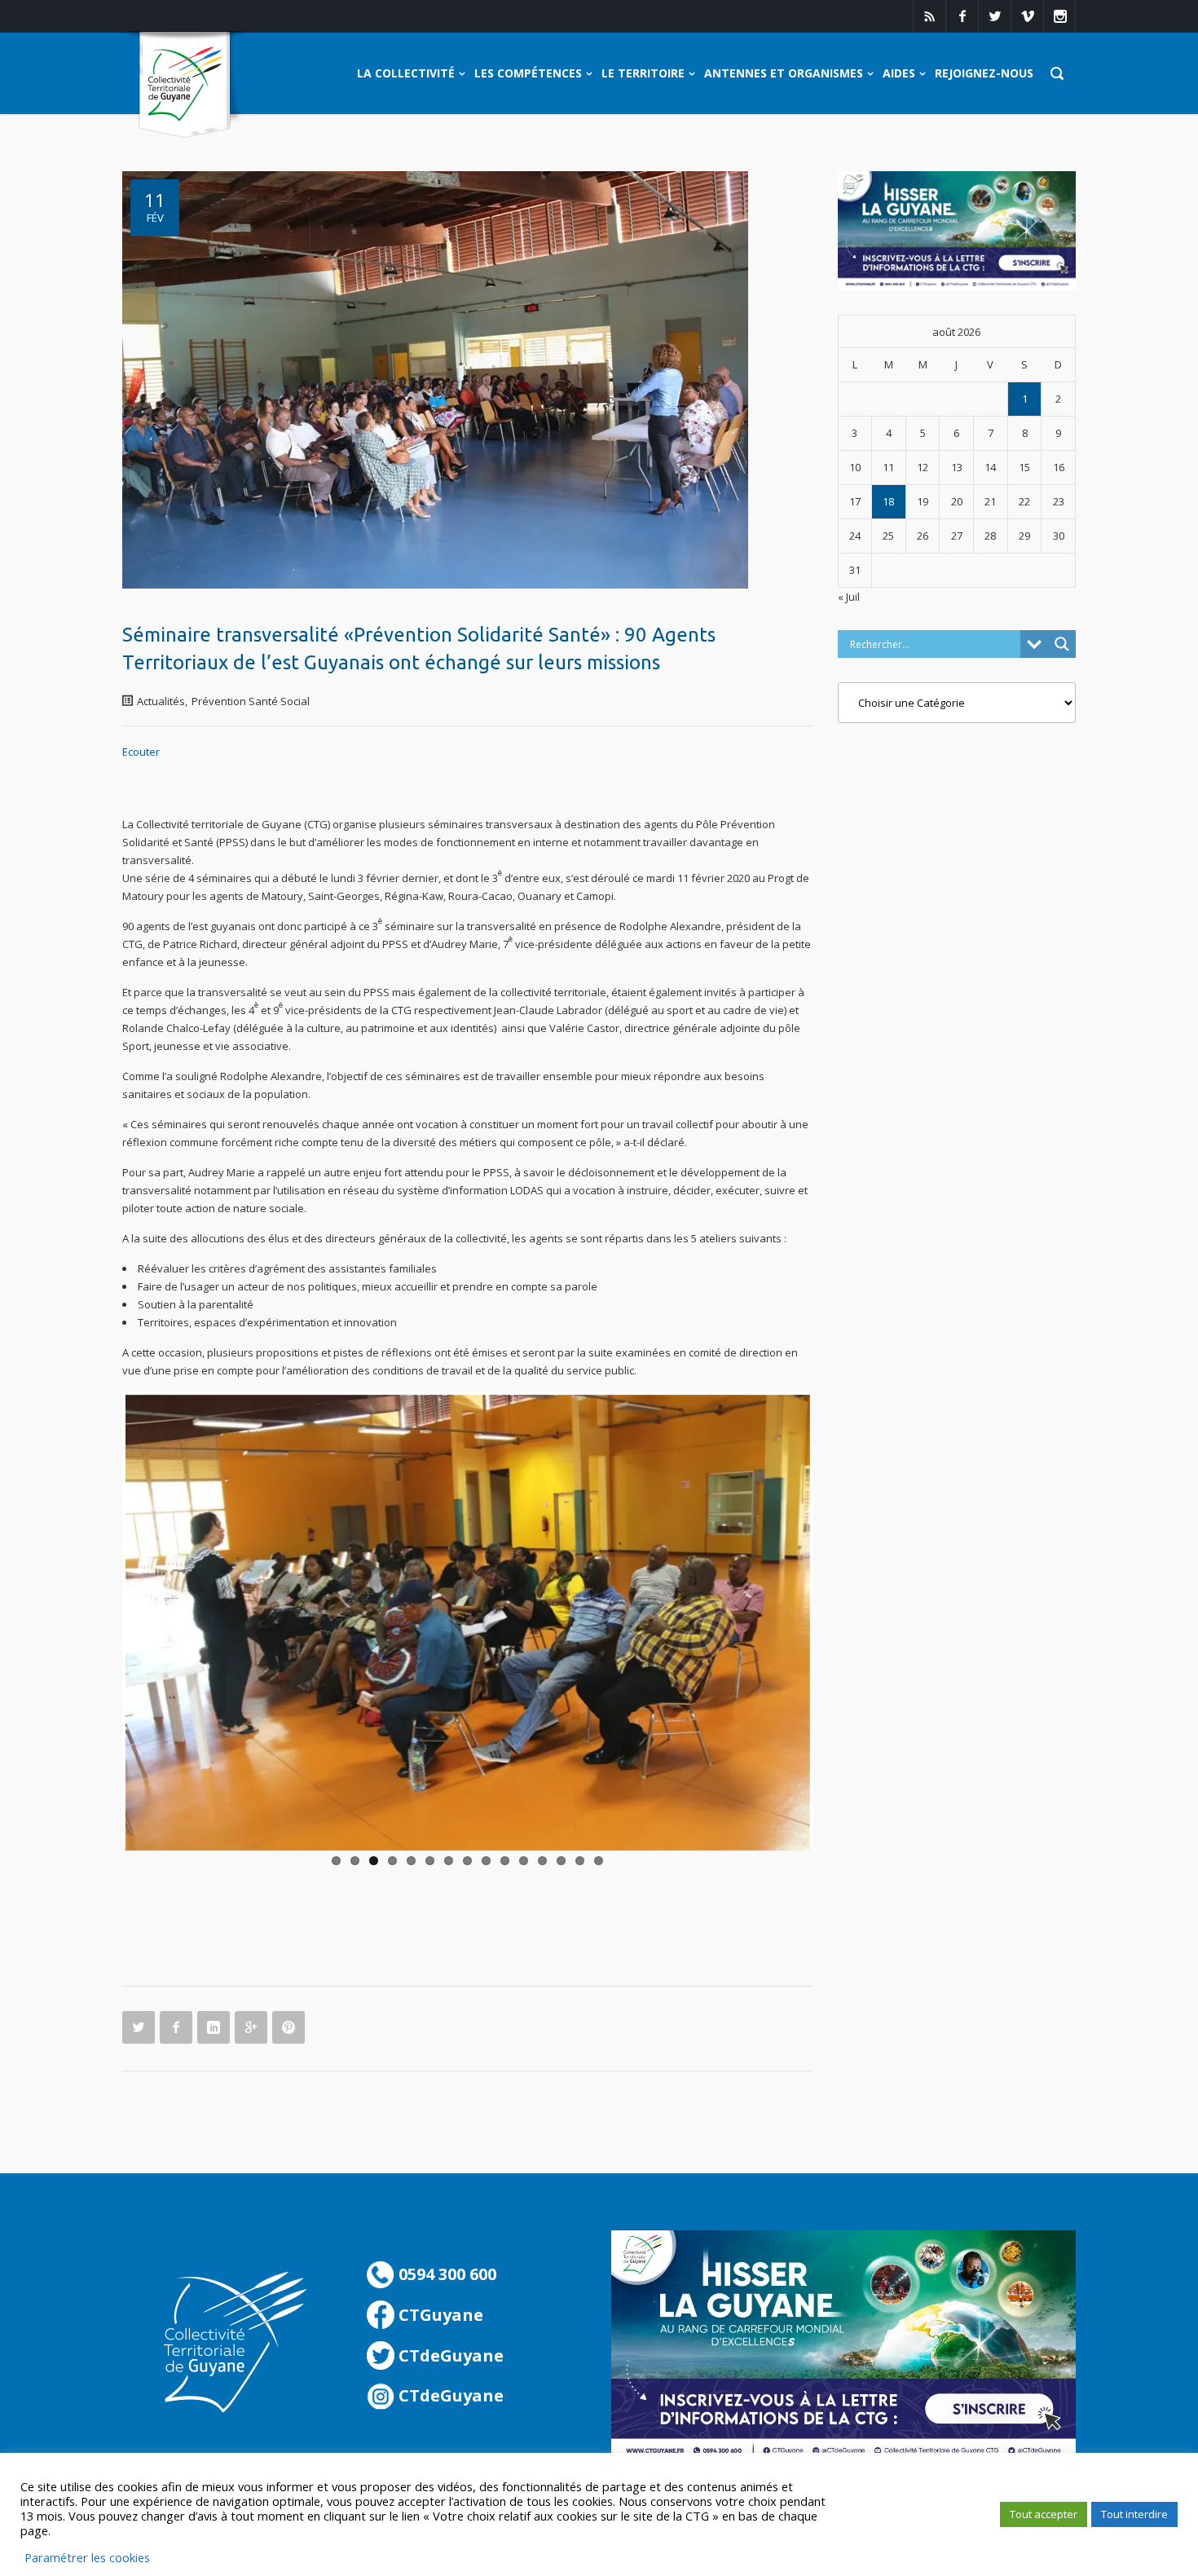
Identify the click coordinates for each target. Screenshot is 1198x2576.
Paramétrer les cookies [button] (87, 2557)
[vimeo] (1027, 16)
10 (505, 1861)
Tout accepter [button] (1044, 2514)
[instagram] (1059, 16)
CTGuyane (439, 2315)
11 (524, 1861)
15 (599, 1861)
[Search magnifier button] (1062, 644)
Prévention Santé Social (251, 701)
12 (542, 1861)
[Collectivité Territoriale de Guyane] (185, 85)
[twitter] (994, 16)
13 (561, 1861)
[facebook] (962, 16)
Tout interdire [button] (1134, 2514)
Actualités (161, 701)
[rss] (929, 16)
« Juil (849, 597)
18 (888, 501)
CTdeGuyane (449, 2355)
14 (580, 1861)
